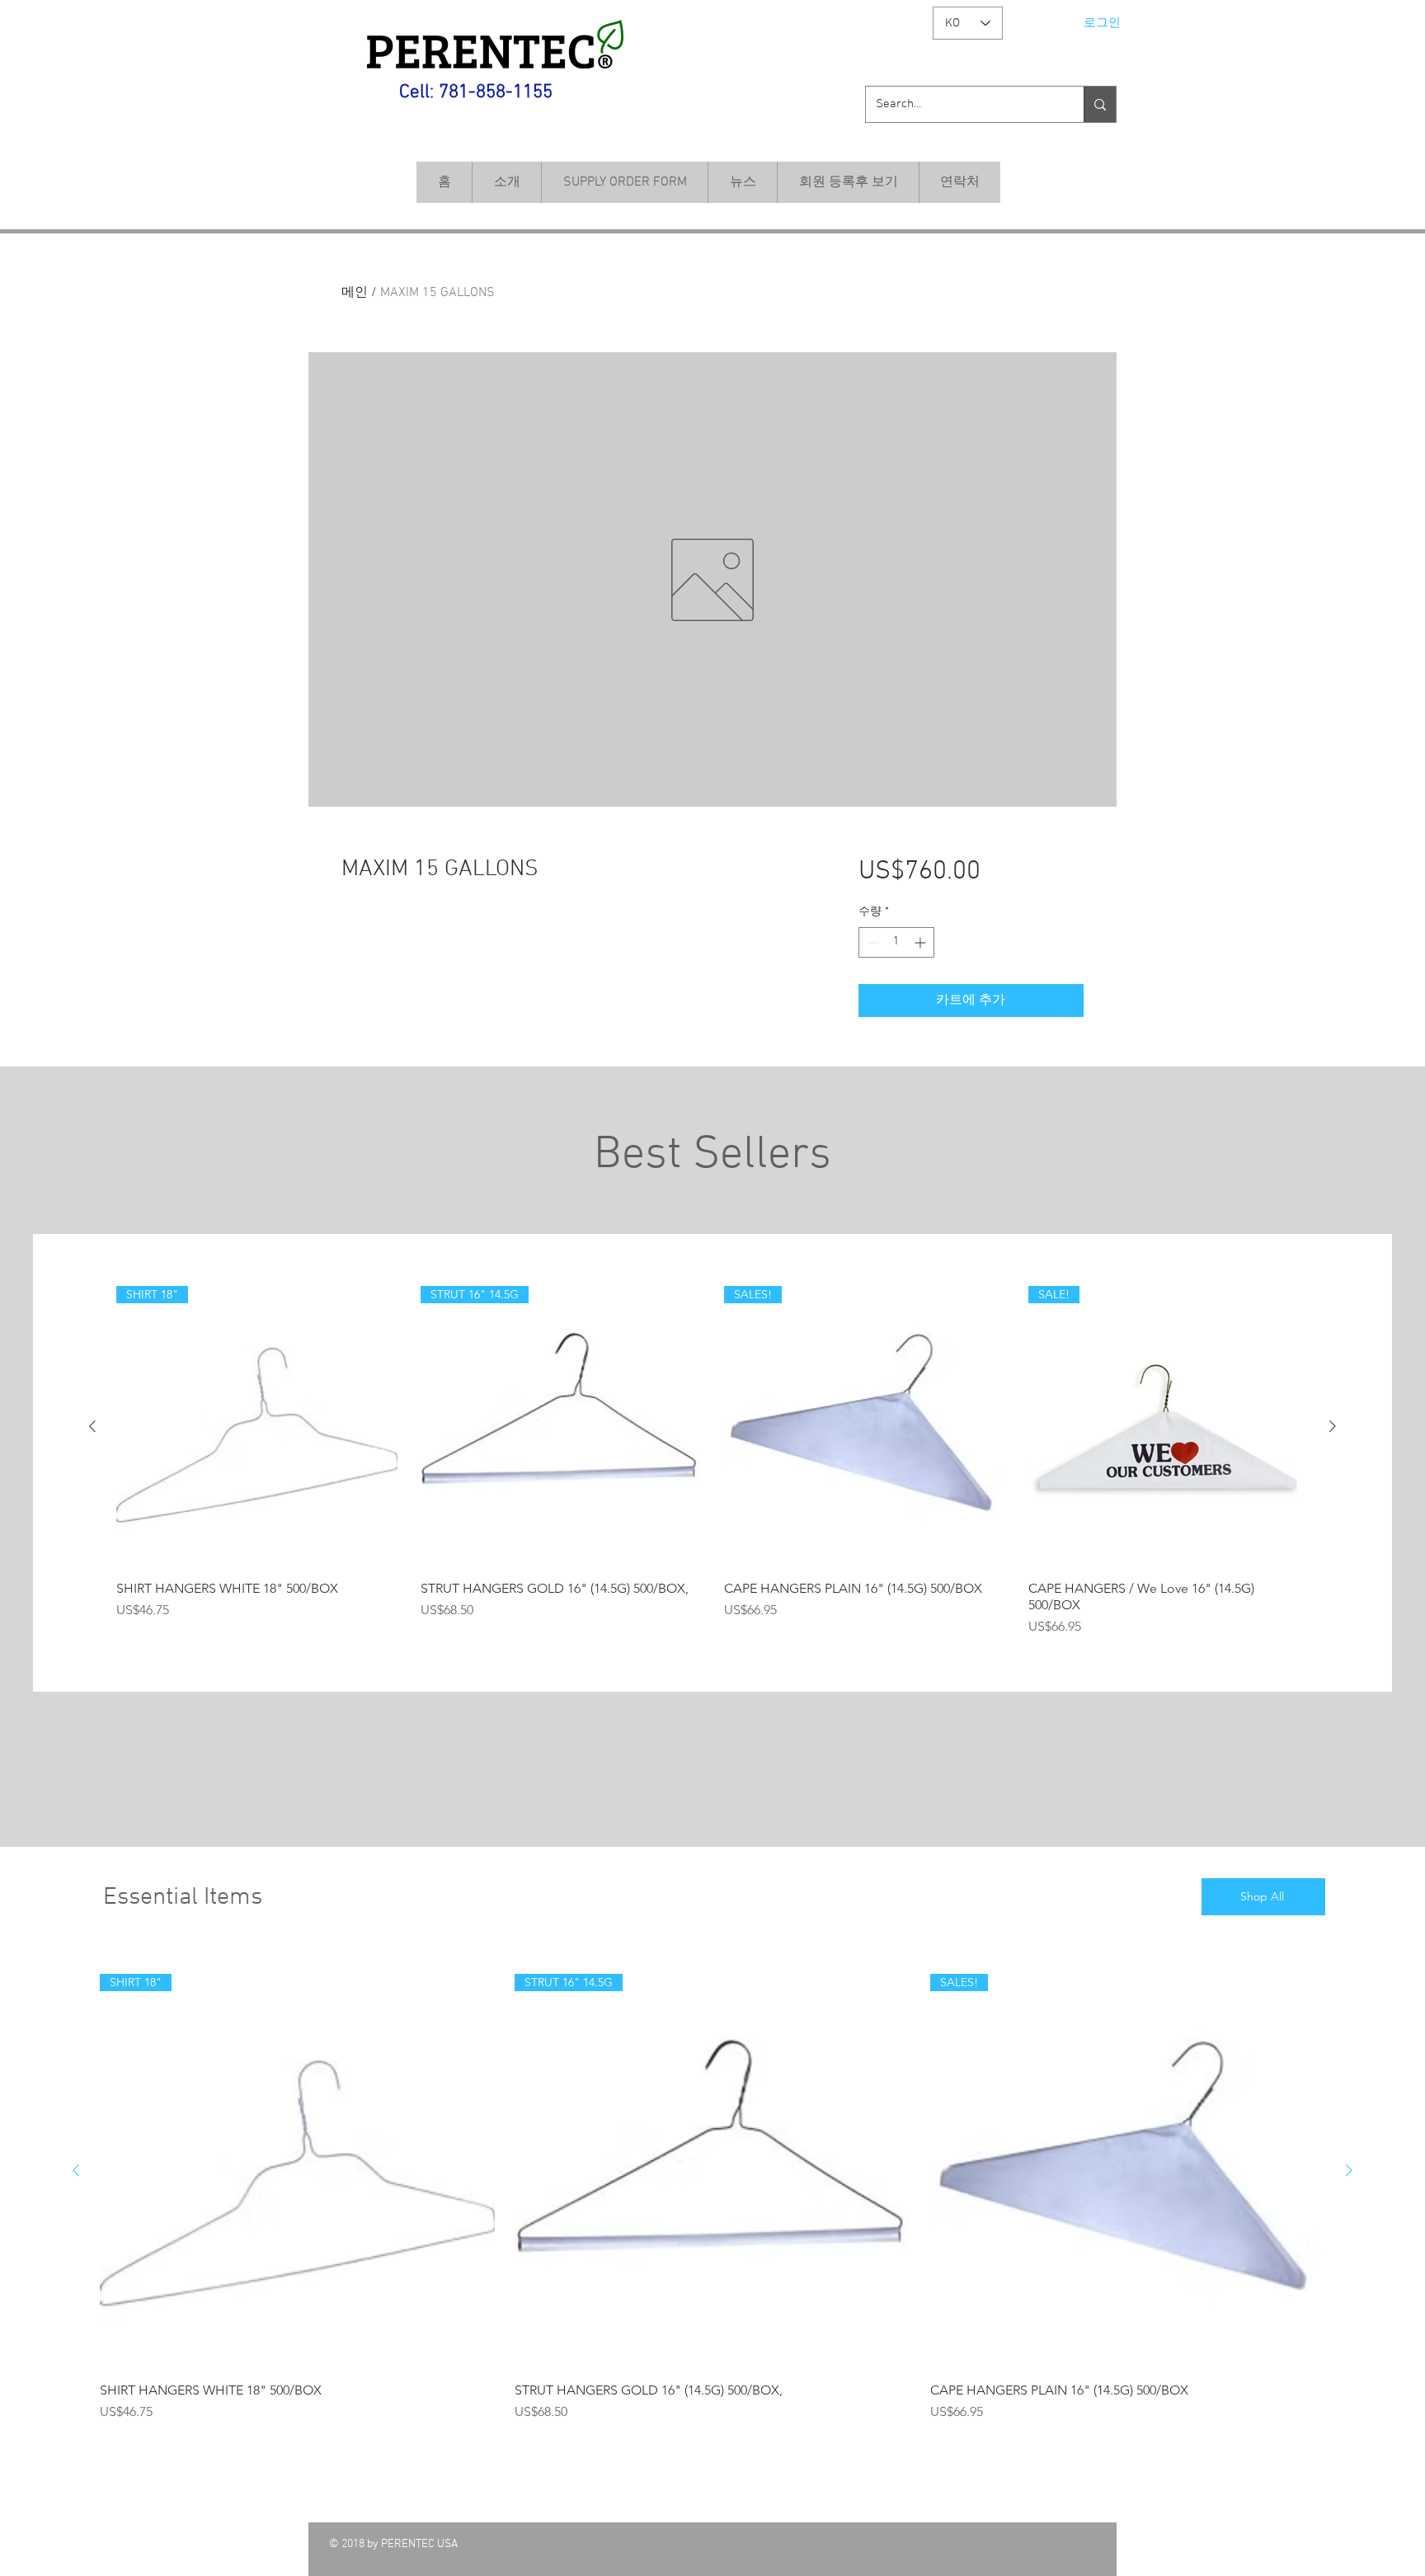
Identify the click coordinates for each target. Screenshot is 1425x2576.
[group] (712, 1461)
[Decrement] (871, 942)
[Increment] (922, 942)
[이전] (92, 1426)
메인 (355, 293)
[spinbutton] (896, 942)
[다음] (1333, 1426)
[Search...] (1100, 104)
